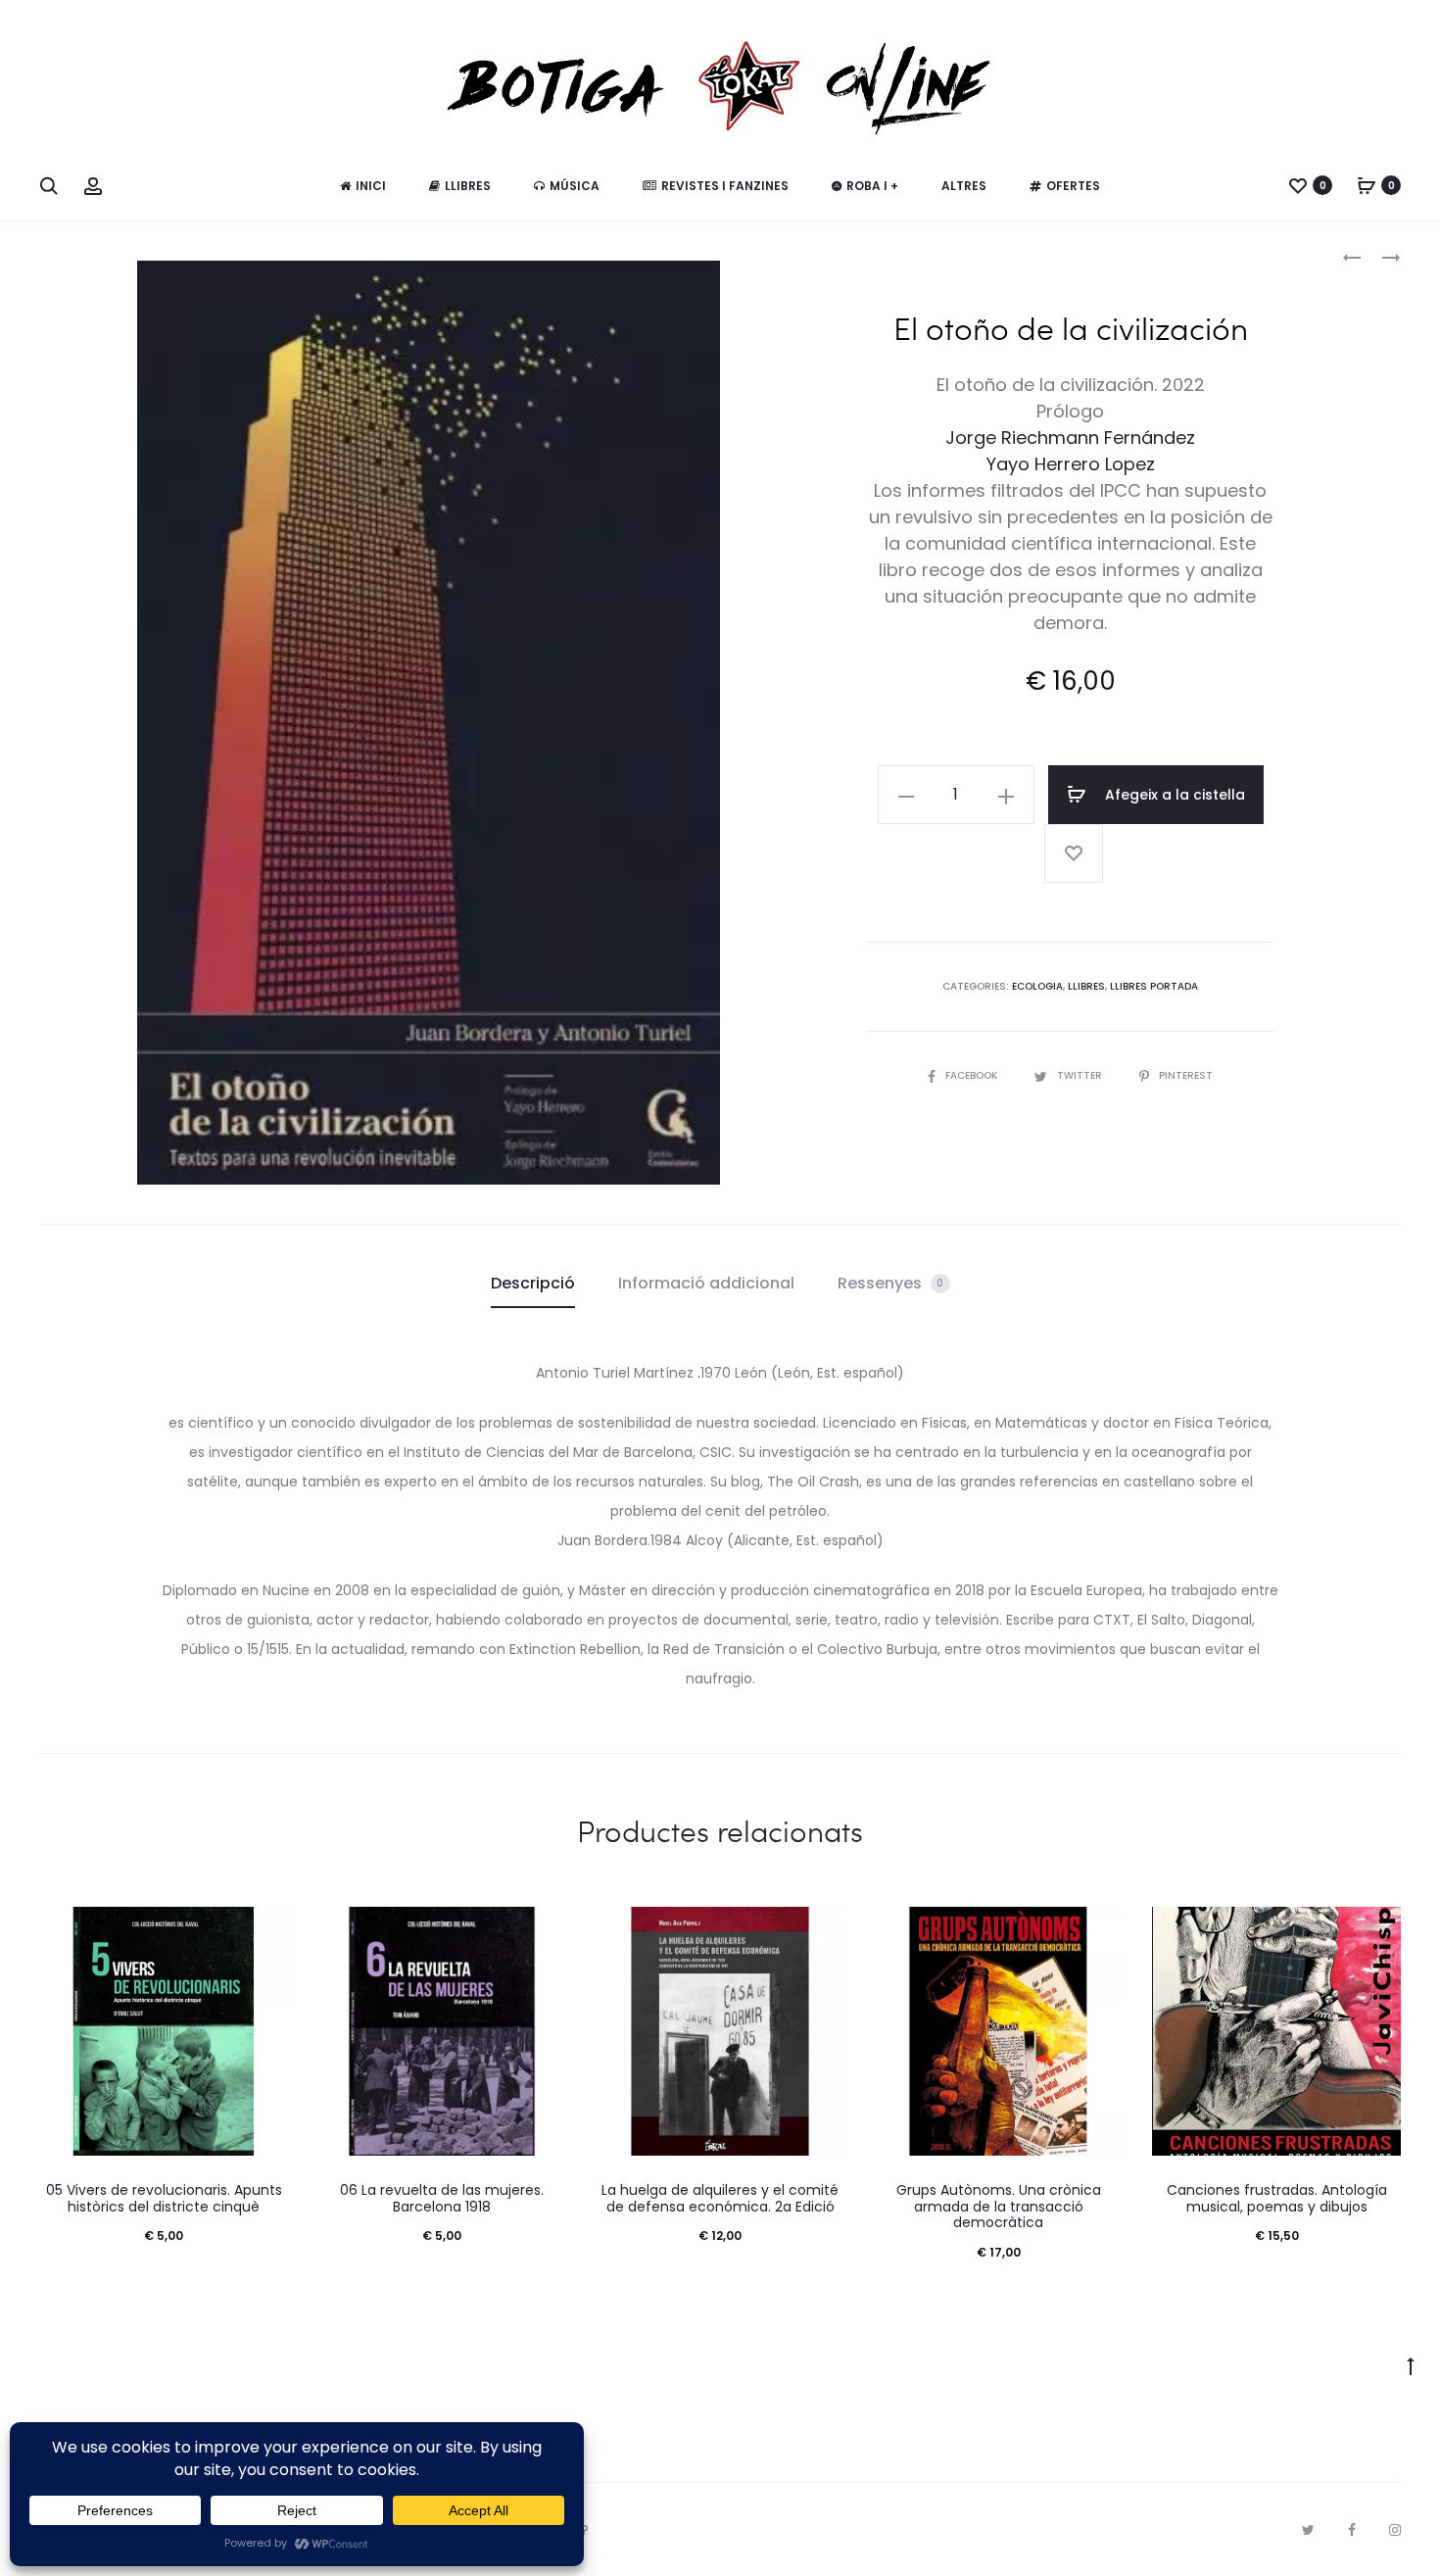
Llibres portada (1154, 986)
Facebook (973, 1075)
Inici (371, 186)
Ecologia (1037, 986)
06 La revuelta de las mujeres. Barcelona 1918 (442, 2198)
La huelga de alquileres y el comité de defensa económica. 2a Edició (720, 2198)
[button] (906, 795)
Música (575, 186)
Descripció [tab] (533, 1283)
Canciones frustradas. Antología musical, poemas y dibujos (1277, 2198)
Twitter (1081, 1075)
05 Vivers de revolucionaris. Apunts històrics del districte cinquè (164, 2198)
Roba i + (872, 186)
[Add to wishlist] (1074, 853)
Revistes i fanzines (725, 186)
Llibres (468, 186)
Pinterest (1186, 1075)
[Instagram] (1395, 2530)
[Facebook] (1352, 2530)
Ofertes (1073, 186)
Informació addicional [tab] (706, 1283)
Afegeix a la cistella (1173, 795)
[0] (1298, 185)
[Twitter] (1308, 2530)
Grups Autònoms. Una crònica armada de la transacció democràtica (999, 2207)
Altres (964, 186)
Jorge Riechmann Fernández (1070, 437)
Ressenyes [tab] (891, 1283)
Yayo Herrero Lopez (1071, 464)
